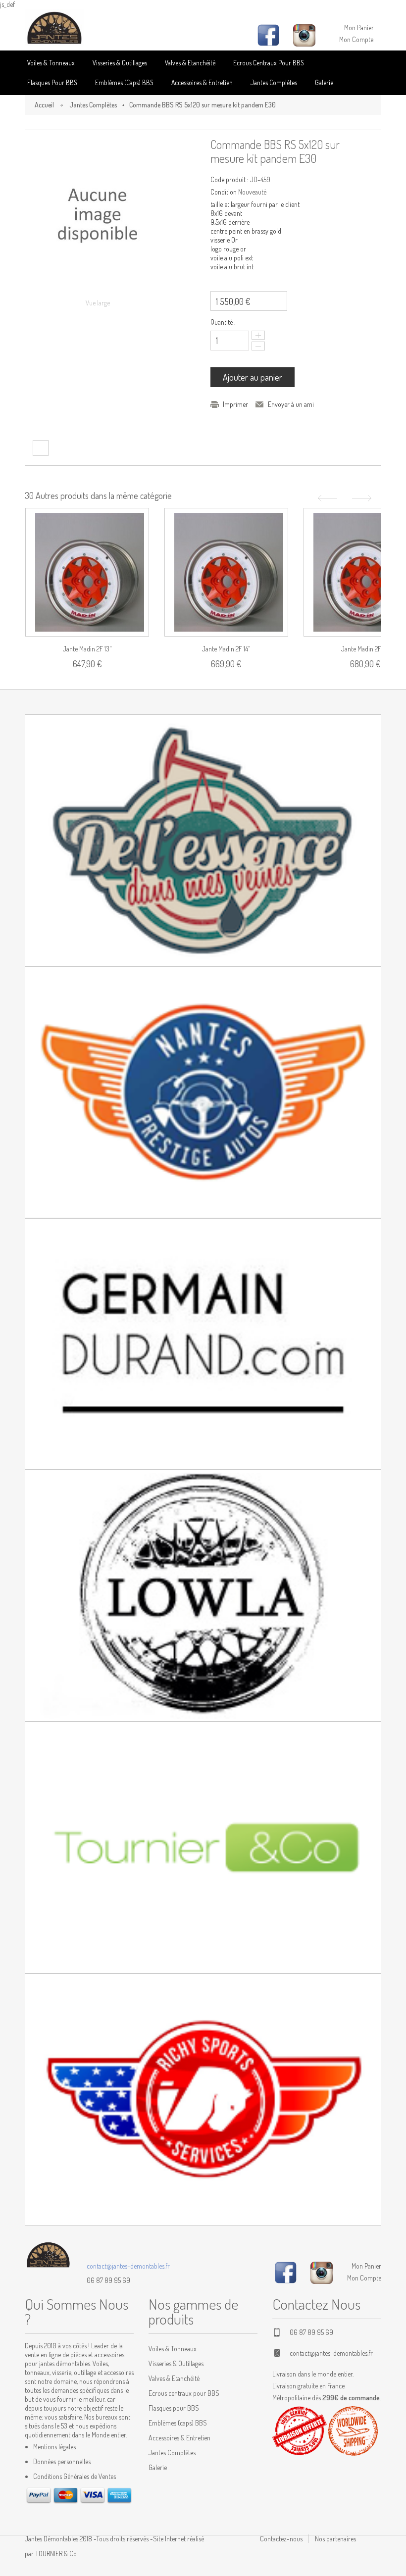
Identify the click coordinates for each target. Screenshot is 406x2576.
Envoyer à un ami (291, 404)
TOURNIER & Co (56, 2553)
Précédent (326, 498)
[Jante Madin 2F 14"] (226, 572)
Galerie (324, 82)
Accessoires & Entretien (202, 82)
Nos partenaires (335, 2539)
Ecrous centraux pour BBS (269, 63)
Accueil (44, 105)
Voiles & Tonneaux (51, 63)
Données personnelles (62, 2461)
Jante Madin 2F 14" (226, 649)
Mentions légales (54, 2447)
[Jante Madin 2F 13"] (87, 572)
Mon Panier (359, 27)
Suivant (363, 498)
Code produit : (229, 179)
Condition (224, 192)
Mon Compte (356, 39)
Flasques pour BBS (52, 82)
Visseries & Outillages (120, 63)
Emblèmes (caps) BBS (124, 82)
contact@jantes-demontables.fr (128, 2266)
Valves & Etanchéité (190, 63)
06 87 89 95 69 (108, 2280)
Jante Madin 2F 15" (365, 649)
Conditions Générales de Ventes (75, 2476)
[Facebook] (286, 2271)
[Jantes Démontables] (54, 28)
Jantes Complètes (274, 82)
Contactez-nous (281, 2539)
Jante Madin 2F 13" (87, 649)
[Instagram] (322, 2271)
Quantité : (223, 322)
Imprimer (235, 404)
